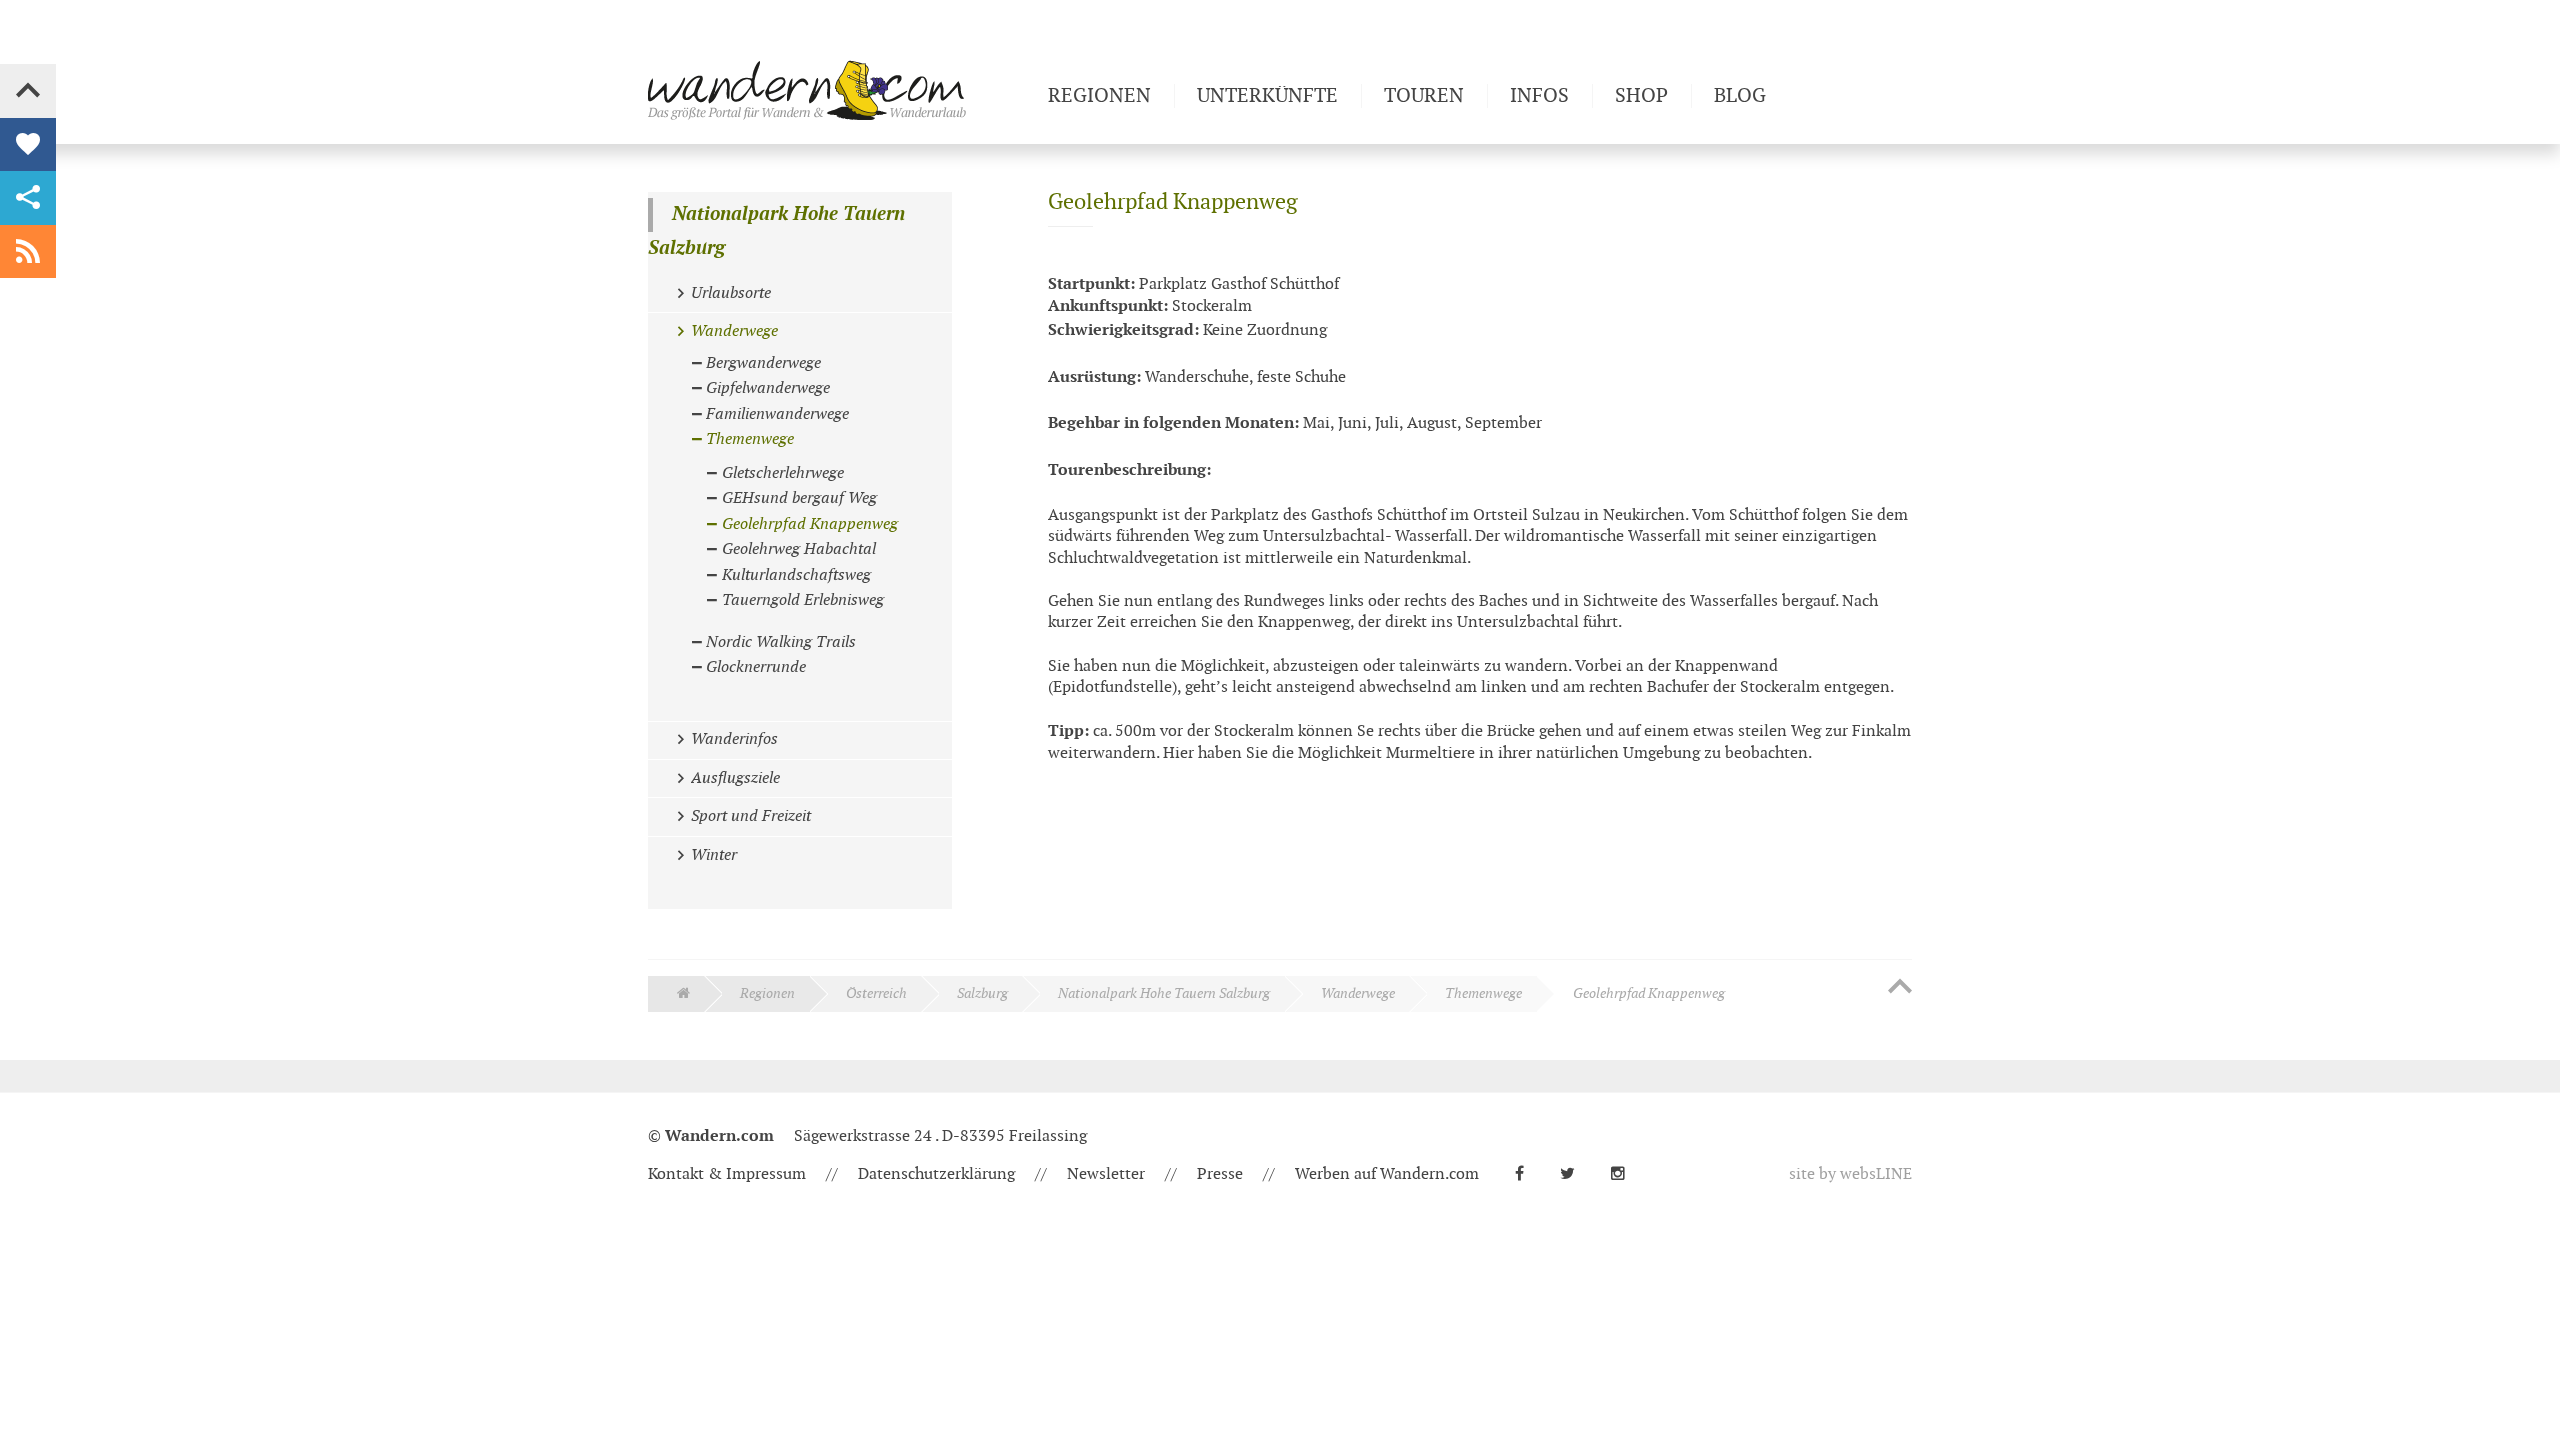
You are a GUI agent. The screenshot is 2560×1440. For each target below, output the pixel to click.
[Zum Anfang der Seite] (1900, 988)
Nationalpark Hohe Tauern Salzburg (776, 231)
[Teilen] (28, 198)
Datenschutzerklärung (936, 1174)
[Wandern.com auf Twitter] (1575, 1174)
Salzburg (982, 993)
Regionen (767, 993)
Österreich (876, 993)
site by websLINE (1850, 1174)
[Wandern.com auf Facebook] (1527, 1174)
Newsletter (1106, 1174)
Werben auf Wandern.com (1387, 1174)
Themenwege (1483, 993)
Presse (1220, 1174)
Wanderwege (1358, 993)
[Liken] (28, 145)
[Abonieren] (28, 252)
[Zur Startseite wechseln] (840, 90)
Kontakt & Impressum (727, 1174)
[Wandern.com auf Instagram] (1626, 1174)
